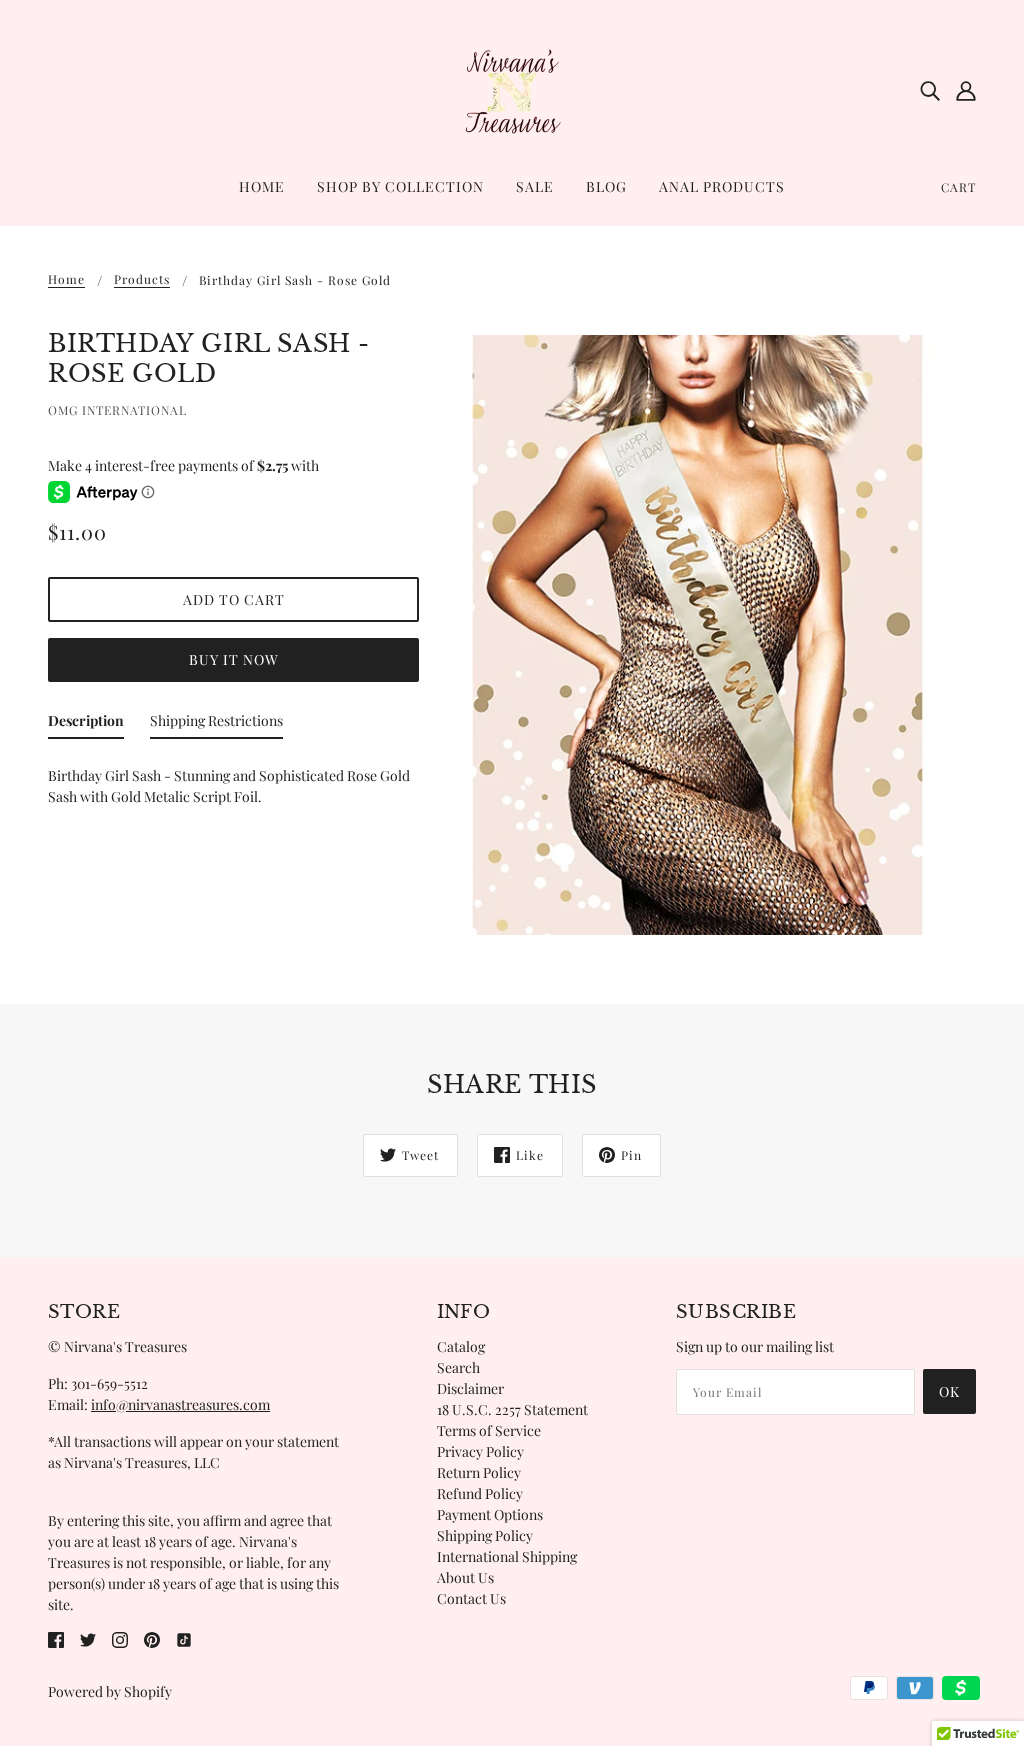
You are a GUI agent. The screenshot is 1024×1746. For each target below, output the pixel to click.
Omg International (117, 410)
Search (458, 1367)
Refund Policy (480, 1493)
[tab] (86, 724)
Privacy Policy (480, 1451)
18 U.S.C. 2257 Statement (512, 1409)
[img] (930, 90)
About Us (465, 1577)
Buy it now (234, 659)
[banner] (512, 88)
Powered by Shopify (110, 1691)
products (142, 280)
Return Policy (479, 1472)
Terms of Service (489, 1430)
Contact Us (471, 1598)
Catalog (461, 1346)
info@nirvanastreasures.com (180, 1404)
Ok (949, 1391)
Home (66, 280)
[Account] (966, 90)
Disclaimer (470, 1388)
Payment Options (490, 1514)
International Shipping (507, 1556)
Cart (958, 187)
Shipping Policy (485, 1535)
